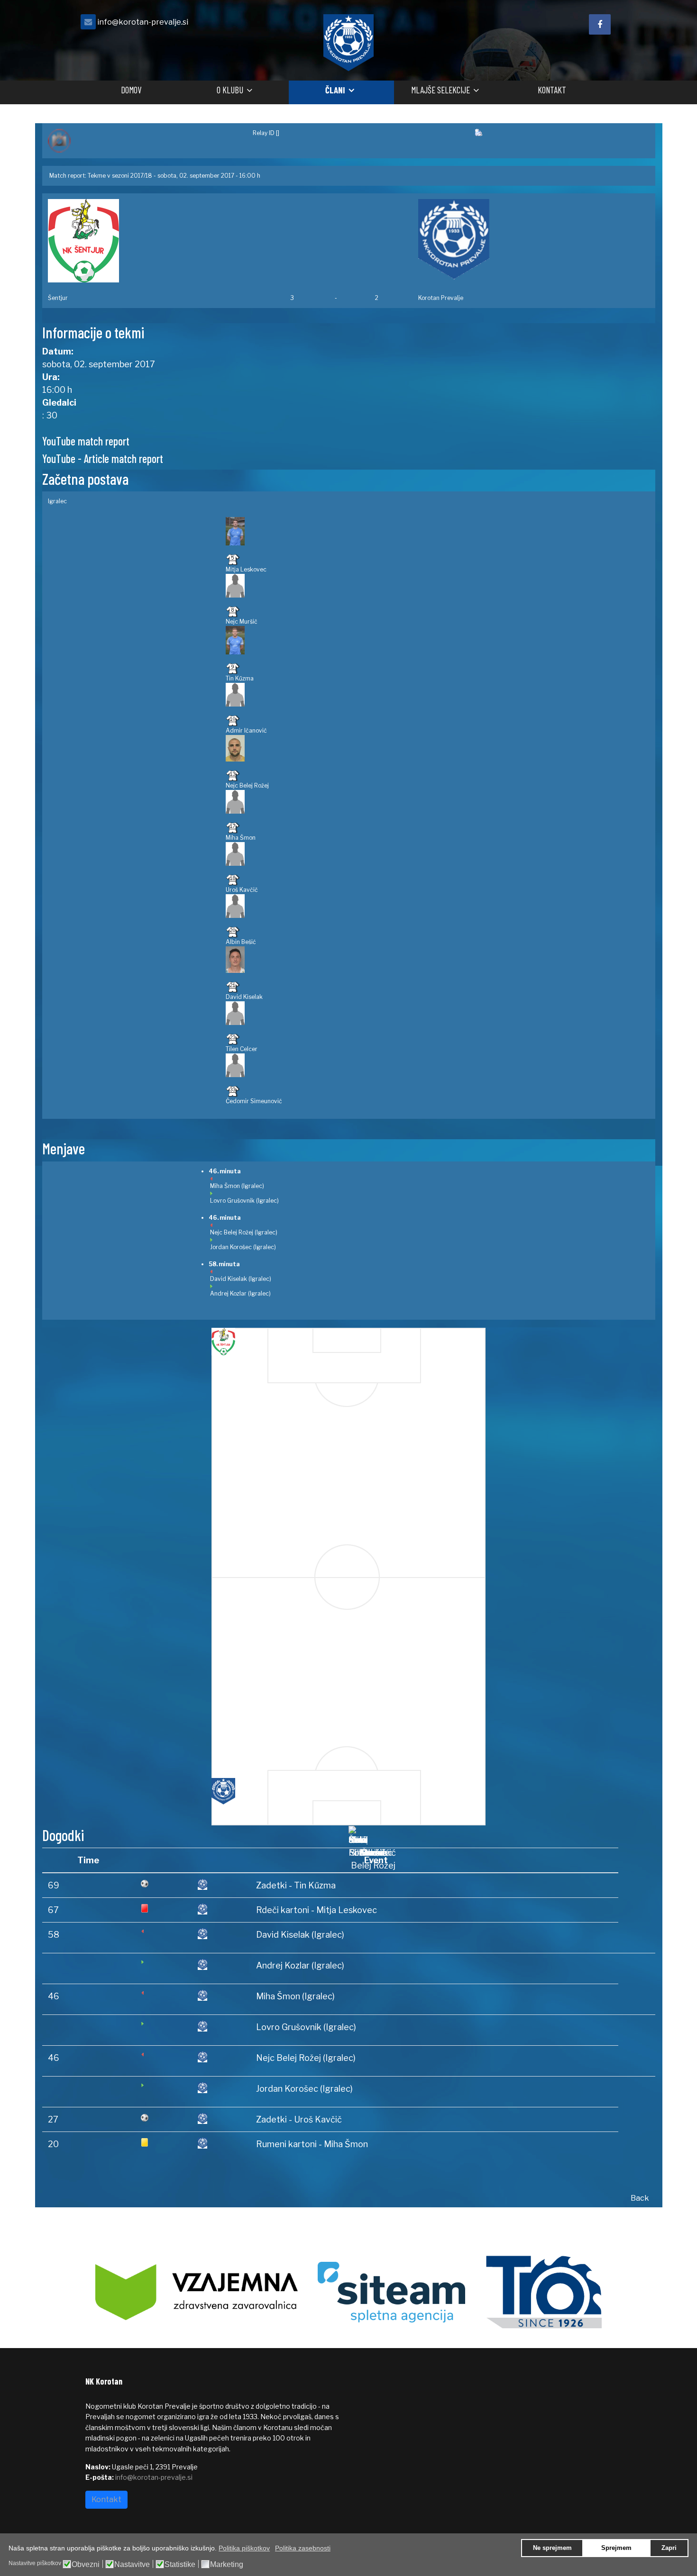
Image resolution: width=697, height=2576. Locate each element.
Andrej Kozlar (228, 1293)
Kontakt (552, 90)
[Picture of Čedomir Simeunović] (438, 1065)
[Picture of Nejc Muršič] (438, 586)
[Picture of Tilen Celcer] (438, 1013)
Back (640, 2198)
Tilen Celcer (242, 1049)
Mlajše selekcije (440, 90)
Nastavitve (132, 2565)
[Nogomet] (145, 141)
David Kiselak (244, 997)
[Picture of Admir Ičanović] (438, 695)
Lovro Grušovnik (232, 1201)
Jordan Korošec (231, 1247)
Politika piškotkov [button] (244, 2548)
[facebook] (600, 24)
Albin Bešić (241, 942)
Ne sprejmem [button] (552, 2548)
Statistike (180, 2565)
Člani (335, 90)
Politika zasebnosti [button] (303, 2548)
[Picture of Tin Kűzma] (438, 640)
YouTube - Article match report (103, 458)
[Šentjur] (163, 241)
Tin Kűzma (240, 678)
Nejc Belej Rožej (247, 785)
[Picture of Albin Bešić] (438, 906)
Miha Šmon (241, 838)
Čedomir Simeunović (254, 1101)
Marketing (227, 2565)
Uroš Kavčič (242, 890)
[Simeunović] (373, 1836)
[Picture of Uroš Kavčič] (438, 854)
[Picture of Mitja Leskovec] (438, 531)
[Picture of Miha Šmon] (438, 802)
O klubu (230, 90)
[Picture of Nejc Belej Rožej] (438, 748)
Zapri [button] (669, 2548)
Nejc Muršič (242, 621)
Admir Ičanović (246, 730)
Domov (131, 90)
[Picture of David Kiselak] (438, 960)
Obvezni (86, 2565)
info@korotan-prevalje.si (143, 22)
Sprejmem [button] (616, 2548)
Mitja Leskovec (246, 569)
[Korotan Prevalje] (534, 239)
